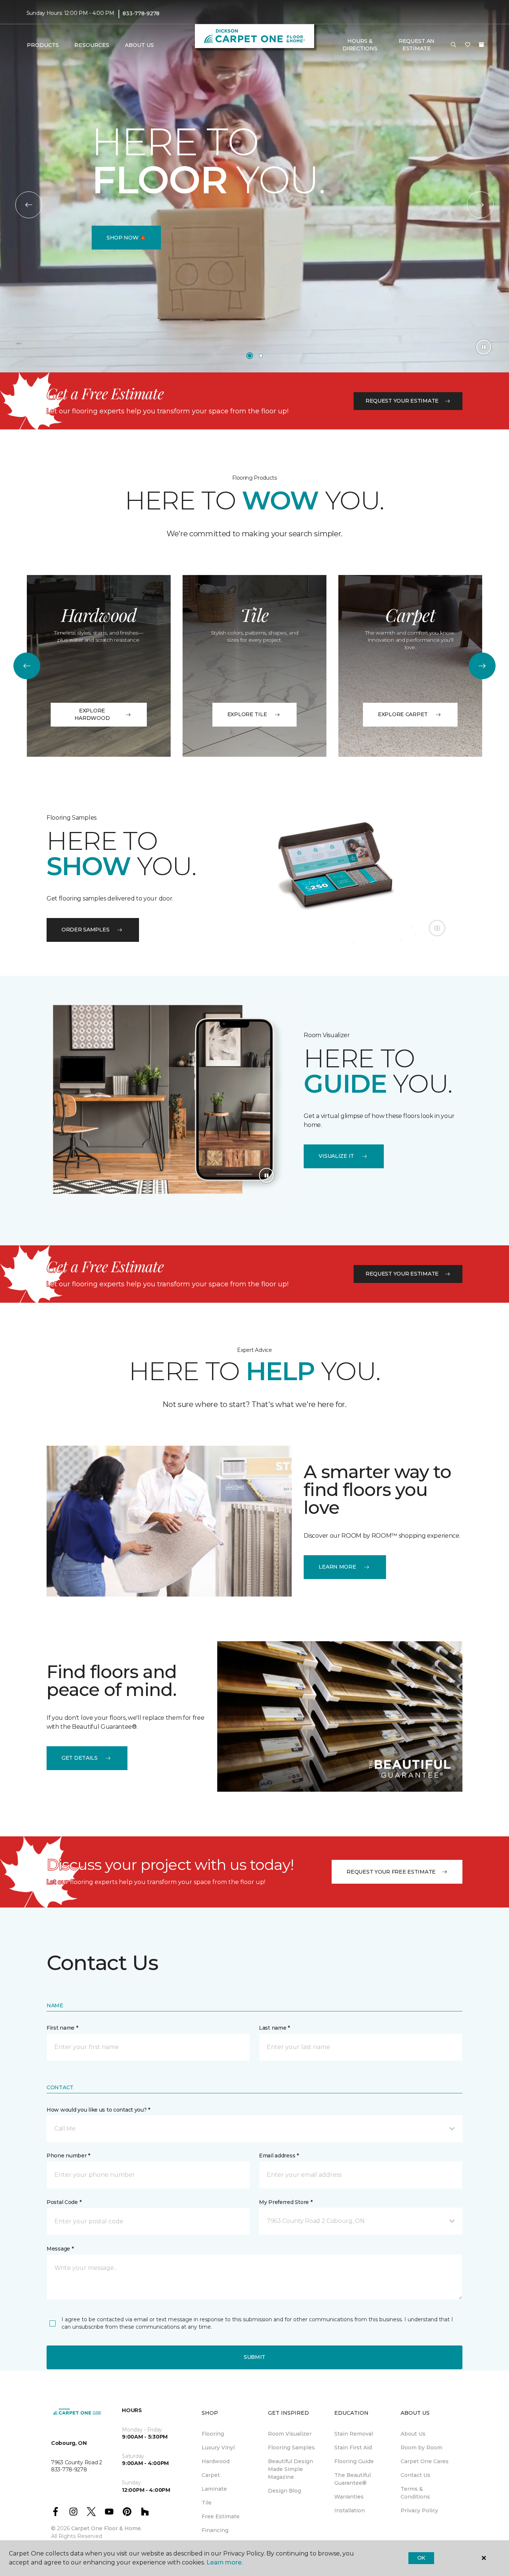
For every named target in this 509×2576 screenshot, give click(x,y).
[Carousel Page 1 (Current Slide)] (250, 356)
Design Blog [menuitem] (284, 2491)
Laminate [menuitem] (214, 2489)
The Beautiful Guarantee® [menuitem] (352, 2479)
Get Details (80, 1758)
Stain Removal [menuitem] (354, 2434)
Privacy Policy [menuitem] (419, 2510)
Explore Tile (247, 714)
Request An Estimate (417, 45)
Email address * (279, 2156)
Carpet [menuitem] (211, 2475)
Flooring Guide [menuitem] (354, 2461)
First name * (62, 2028)
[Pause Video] (484, 347)
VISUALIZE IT (336, 1156)
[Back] (29, 205)
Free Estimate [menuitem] (221, 2516)
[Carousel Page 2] (261, 356)
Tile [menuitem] (207, 2503)
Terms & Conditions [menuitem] (415, 2493)
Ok (421, 2558)
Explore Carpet (403, 714)
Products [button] (43, 45)
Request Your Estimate (402, 401)
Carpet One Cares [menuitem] (425, 2461)
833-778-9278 (141, 13)
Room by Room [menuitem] (421, 2448)
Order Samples (85, 930)
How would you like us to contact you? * (98, 2110)
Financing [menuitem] (215, 2530)
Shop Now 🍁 (126, 238)
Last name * (274, 2028)
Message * (60, 2249)
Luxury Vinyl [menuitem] (218, 2448)
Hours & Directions (360, 45)
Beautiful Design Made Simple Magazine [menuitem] (290, 2469)
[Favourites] (468, 45)
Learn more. (225, 2562)
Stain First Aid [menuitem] (353, 2448)
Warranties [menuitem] (349, 2497)
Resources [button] (92, 45)
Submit (255, 2357)
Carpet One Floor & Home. (107, 2528)
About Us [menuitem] (413, 2434)
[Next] (480, 205)
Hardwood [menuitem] (216, 2461)
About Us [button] (139, 45)
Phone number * (68, 2156)
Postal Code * (64, 2202)
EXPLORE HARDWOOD (92, 714)
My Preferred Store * (286, 2202)
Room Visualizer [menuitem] (290, 2434)
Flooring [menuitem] (213, 2434)
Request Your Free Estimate (391, 1872)
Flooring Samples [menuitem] (291, 2448)
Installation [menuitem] (350, 2510)
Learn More (337, 1567)
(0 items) (481, 45)
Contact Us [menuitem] (415, 2475)
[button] (453, 45)
